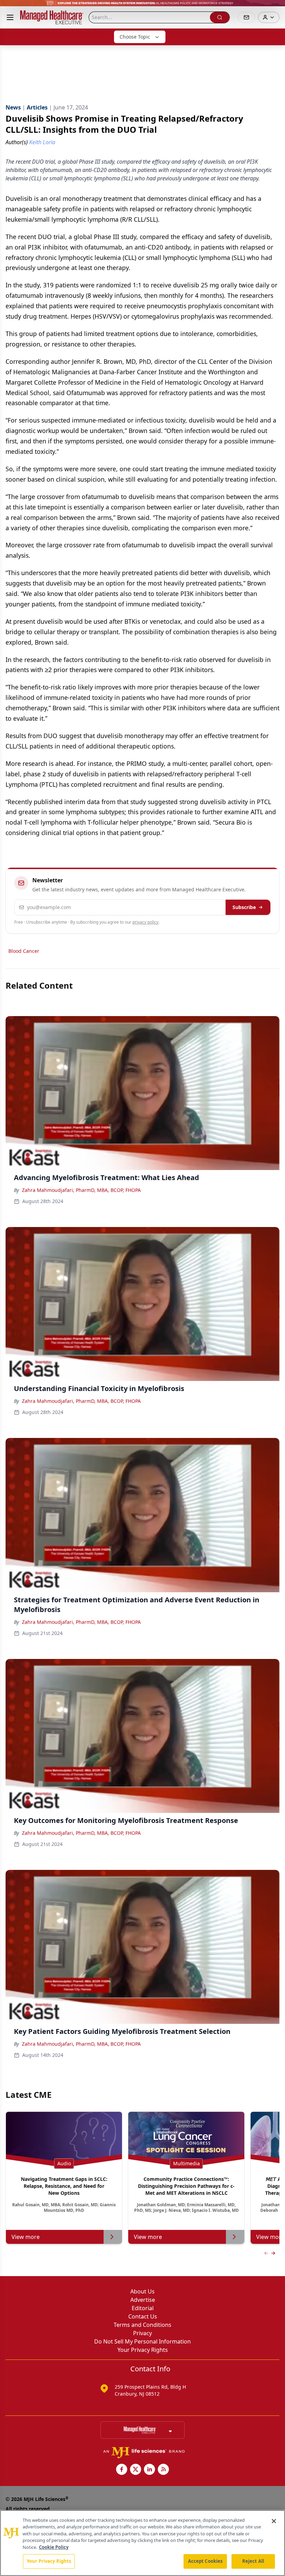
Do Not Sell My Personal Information (142, 2341)
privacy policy (145, 922)
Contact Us (143, 2316)
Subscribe (244, 907)
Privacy (142, 2333)
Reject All (253, 2561)
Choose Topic (135, 37)
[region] (142, 2543)
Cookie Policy (54, 2547)
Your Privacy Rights (143, 2350)
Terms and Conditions (142, 2325)
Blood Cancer (24, 951)
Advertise (143, 2300)
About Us (142, 2291)
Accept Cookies (205, 2561)
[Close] (274, 2521)
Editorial (143, 2308)
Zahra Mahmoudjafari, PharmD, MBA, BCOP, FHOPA (81, 1190)
